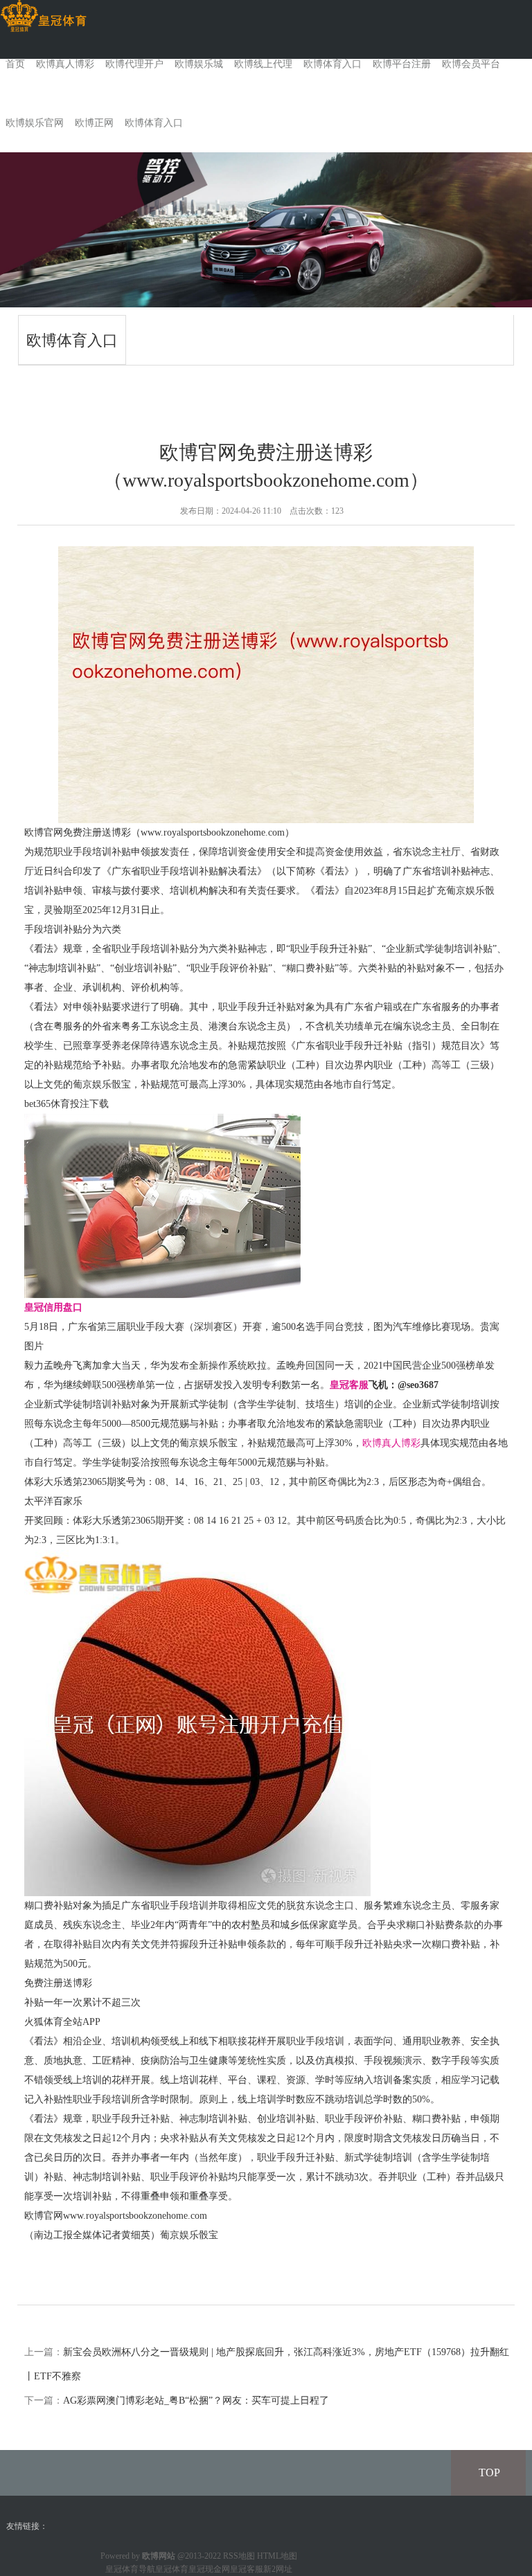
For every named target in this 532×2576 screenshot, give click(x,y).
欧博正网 (94, 123)
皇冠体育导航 (130, 2569)
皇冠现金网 (209, 2569)
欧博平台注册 (402, 64)
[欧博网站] (43, 16)
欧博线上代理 (263, 64)
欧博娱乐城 (199, 64)
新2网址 (278, 2569)
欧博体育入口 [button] (154, 123)
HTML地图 (277, 2556)
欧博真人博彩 (65, 64)
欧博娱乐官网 (35, 123)
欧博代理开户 (134, 64)
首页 (15, 64)
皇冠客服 (247, 2569)
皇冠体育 (172, 2569)
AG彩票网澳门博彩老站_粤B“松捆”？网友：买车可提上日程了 (196, 2401)
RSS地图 (239, 2556)
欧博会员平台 (471, 64)
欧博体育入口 (332, 64)
